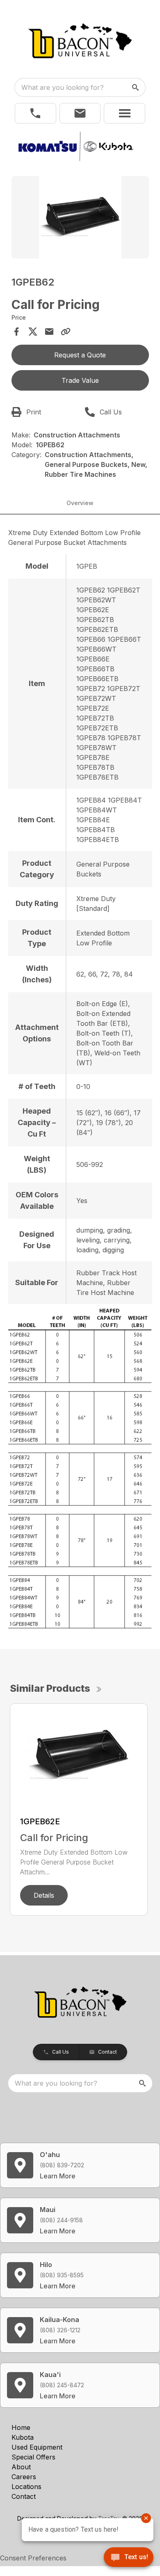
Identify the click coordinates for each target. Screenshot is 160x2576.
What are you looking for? (63, 87)
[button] (35, 113)
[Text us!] (129, 2558)
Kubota (23, 2437)
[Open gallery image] (80, 217)
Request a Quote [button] (80, 355)
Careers (24, 2477)
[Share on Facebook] (16, 332)
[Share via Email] (49, 332)
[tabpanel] (80, 218)
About (21, 2467)
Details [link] (44, 1895)
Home (21, 2427)
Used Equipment (37, 2447)
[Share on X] (33, 332)
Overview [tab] (80, 503)
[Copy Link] (66, 332)
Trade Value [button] (80, 380)
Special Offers (33, 2457)
